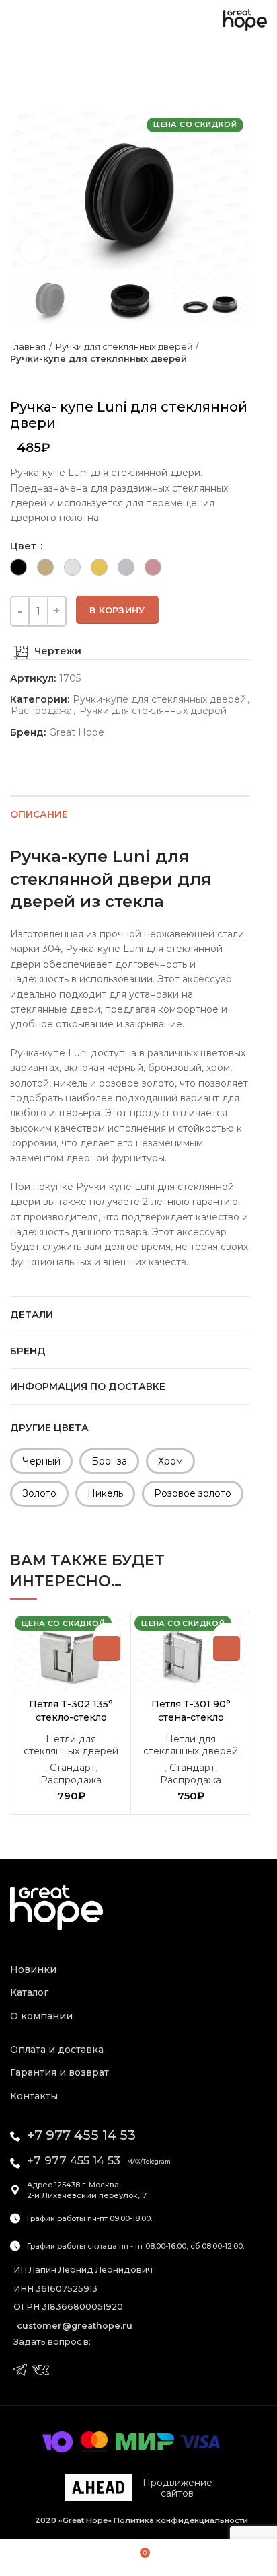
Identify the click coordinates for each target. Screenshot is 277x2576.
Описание (39, 814)
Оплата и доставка (57, 2050)
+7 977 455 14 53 (81, 2135)
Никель (105, 1493)
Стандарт (73, 1768)
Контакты (34, 2096)
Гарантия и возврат (60, 2072)
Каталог (29, 1992)
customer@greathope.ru (75, 2326)
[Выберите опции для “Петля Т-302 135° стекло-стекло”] (107, 1648)
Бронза (109, 1461)
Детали (32, 1315)
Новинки (33, 1969)
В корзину (117, 610)
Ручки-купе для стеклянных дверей (98, 358)
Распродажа (41, 711)
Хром (170, 1461)
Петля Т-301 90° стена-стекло (191, 1711)
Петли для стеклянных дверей (71, 1745)
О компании (41, 2016)
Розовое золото (193, 1493)
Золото (39, 1493)
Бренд (28, 1351)
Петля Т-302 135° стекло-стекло (71, 1711)
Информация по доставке (88, 1387)
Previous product (17, 379)
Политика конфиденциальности (180, 2520)
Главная (28, 346)
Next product (44, 379)
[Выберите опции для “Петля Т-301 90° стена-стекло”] (227, 1648)
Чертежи (58, 651)
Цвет (25, 546)
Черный (41, 1461)
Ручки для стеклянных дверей (124, 346)
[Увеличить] (34, 249)
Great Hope (77, 733)
